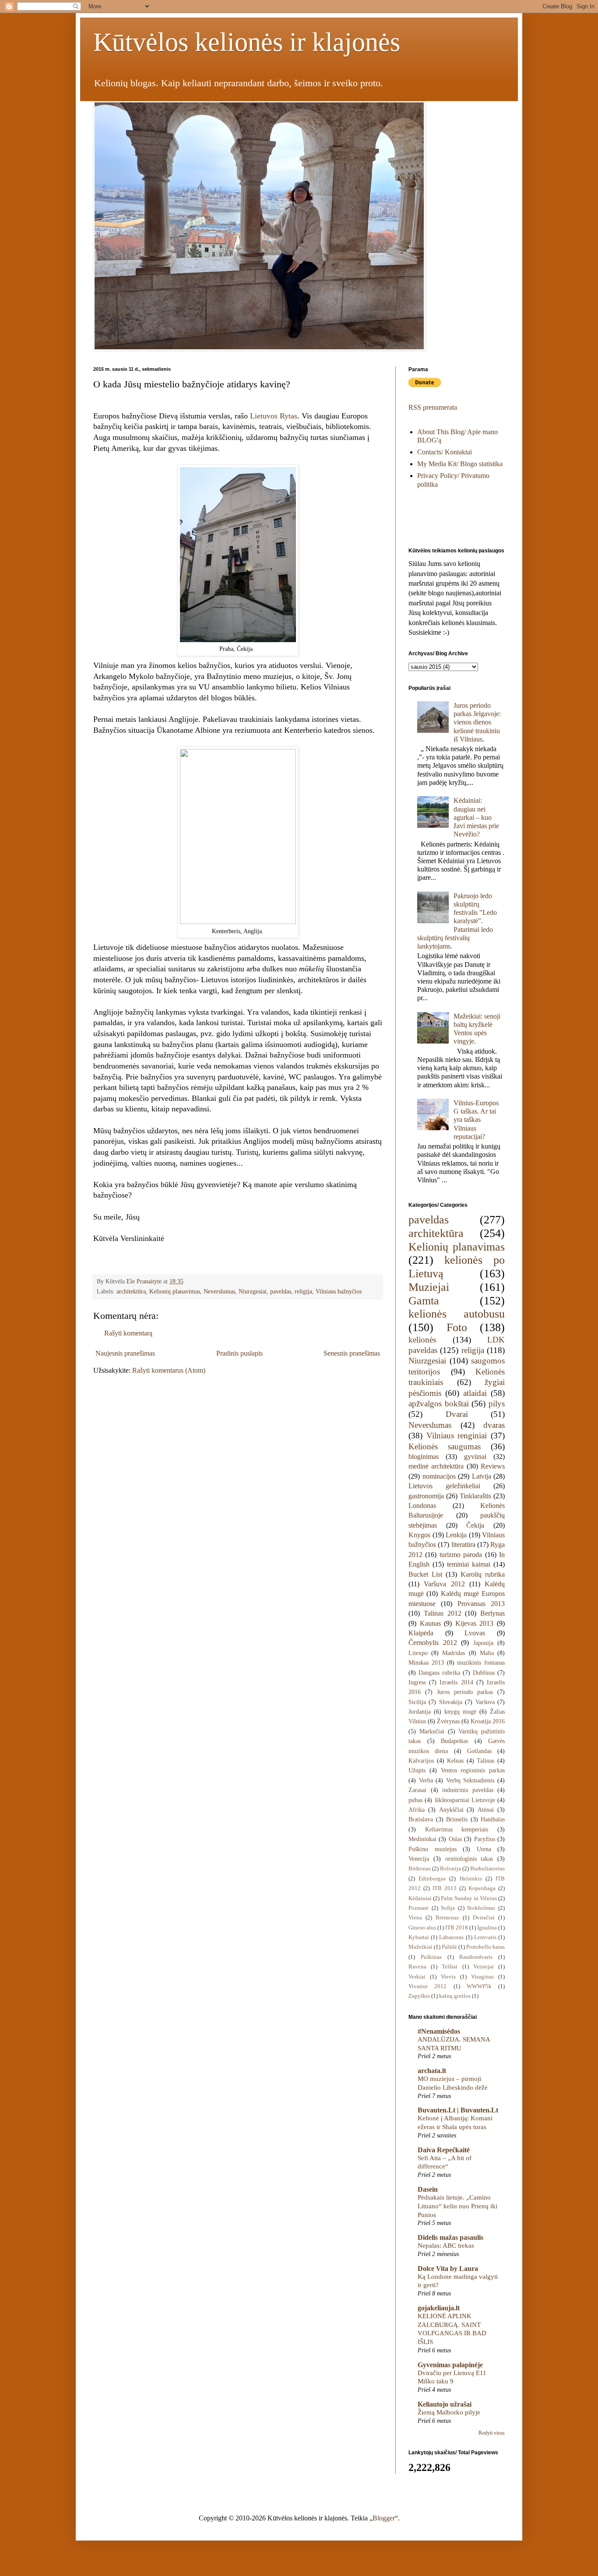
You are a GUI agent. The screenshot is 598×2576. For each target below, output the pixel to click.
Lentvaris (485, 1937)
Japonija (483, 1643)
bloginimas (424, 1457)
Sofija (448, 1908)
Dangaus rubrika (439, 1673)
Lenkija (456, 1535)
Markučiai (432, 1731)
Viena (415, 1918)
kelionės (422, 1340)
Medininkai (422, 1839)
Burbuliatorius (487, 1869)
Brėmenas (447, 1918)
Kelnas (455, 1761)
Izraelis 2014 (456, 1682)
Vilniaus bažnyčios (339, 1291)
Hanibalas (493, 1819)
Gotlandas (479, 1751)
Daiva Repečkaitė (444, 2150)
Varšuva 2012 (444, 1584)
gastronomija (426, 1496)
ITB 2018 (457, 1928)
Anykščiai (451, 1810)
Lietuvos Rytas (274, 416)
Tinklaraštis (475, 1496)
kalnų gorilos (455, 1996)
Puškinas (431, 1957)
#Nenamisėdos (439, 2031)
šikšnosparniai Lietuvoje (465, 1800)
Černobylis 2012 (433, 1643)
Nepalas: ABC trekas (446, 2245)
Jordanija (420, 1711)
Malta (487, 1653)
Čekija (475, 1525)
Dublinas (484, 1673)
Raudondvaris (476, 1957)
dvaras (494, 1425)
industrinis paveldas (468, 1790)
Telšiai (450, 1967)
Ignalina (487, 1928)
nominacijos (439, 1476)
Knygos (419, 1535)
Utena (484, 1849)
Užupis (417, 1770)
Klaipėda (421, 1633)
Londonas (422, 1506)
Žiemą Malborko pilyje (449, 2412)
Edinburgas (432, 1879)
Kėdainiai (420, 1898)
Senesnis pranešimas (352, 1353)
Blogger (384, 2518)
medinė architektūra (436, 1466)
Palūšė (449, 1947)
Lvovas (475, 1633)
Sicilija (417, 1702)
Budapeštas (454, 1741)
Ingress (417, 1682)
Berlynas (492, 1613)
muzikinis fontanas (481, 1662)
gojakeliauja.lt (439, 2308)
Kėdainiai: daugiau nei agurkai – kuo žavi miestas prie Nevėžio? (476, 817)
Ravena (417, 1967)
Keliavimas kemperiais (457, 1829)
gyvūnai (475, 1457)
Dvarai (457, 1414)
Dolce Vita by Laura (448, 2268)
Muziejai (429, 1287)
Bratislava (421, 1819)
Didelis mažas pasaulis (450, 2237)
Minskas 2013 (426, 1662)
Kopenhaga (482, 1888)
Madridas (454, 1653)
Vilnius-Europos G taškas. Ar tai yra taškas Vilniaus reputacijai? (476, 1120)
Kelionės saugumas (445, 1446)
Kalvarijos (421, 1761)
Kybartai (419, 1937)
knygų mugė (460, 1711)
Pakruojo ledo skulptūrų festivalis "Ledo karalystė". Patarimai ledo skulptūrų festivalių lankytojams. (457, 921)
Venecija (419, 1859)
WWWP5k (479, 1986)
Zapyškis (419, 1996)
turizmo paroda (461, 1555)
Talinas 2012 (443, 1613)
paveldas (281, 1291)
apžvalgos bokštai (439, 1404)
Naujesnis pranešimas (125, 1353)
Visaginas (482, 1977)
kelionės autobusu (457, 1314)
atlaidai (475, 1393)
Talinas (485, 1761)
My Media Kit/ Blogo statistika (460, 464)
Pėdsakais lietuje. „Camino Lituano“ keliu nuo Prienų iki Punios (457, 2206)
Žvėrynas (448, 1721)
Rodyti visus (492, 2433)
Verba (426, 1780)
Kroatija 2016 (488, 1721)
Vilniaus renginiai (457, 1436)
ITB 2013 (445, 1888)
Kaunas (430, 1623)
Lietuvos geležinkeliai (444, 1486)
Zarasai (417, 1790)
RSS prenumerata (433, 407)
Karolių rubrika (483, 1574)
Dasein (428, 2189)
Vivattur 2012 (427, 1986)
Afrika (417, 1810)
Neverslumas (219, 1291)
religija (303, 1291)
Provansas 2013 (481, 1604)
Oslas (455, 1839)
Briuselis (457, 1819)
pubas (415, 1800)
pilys (497, 1404)
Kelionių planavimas (175, 1291)
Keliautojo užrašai (445, 2404)
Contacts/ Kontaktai (445, 452)
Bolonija (450, 1869)
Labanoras (451, 1937)
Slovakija (451, 1702)
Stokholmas (481, 1908)
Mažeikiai (420, 1947)
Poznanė (419, 1908)
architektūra (131, 1291)
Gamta (424, 1301)
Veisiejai (484, 1967)
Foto (457, 1327)
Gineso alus (422, 1928)
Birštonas (420, 1869)
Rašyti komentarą (128, 1333)
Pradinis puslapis (239, 1353)
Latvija (482, 1476)
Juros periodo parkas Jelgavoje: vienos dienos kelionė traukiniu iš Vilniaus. (477, 722)
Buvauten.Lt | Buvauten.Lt (458, 2110)
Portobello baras (485, 1947)
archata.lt (432, 2071)
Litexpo (418, 1653)
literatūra (463, 1545)
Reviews (493, 1466)
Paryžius (485, 1839)
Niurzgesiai (253, 1291)
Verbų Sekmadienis (470, 1780)
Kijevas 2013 (475, 1623)
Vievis (448, 1977)
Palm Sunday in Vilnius (469, 1898)
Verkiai (417, 1977)
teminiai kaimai (469, 1564)
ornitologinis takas (469, 1859)
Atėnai (486, 1810)
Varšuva (485, 1702)
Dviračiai (484, 1918)
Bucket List (425, 1574)
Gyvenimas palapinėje (450, 2365)
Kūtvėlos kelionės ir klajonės (247, 42)
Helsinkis (471, 1879)
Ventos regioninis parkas (473, 1770)
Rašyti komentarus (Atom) (169, 1370)
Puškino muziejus (433, 1849)
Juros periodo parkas (465, 1692)
